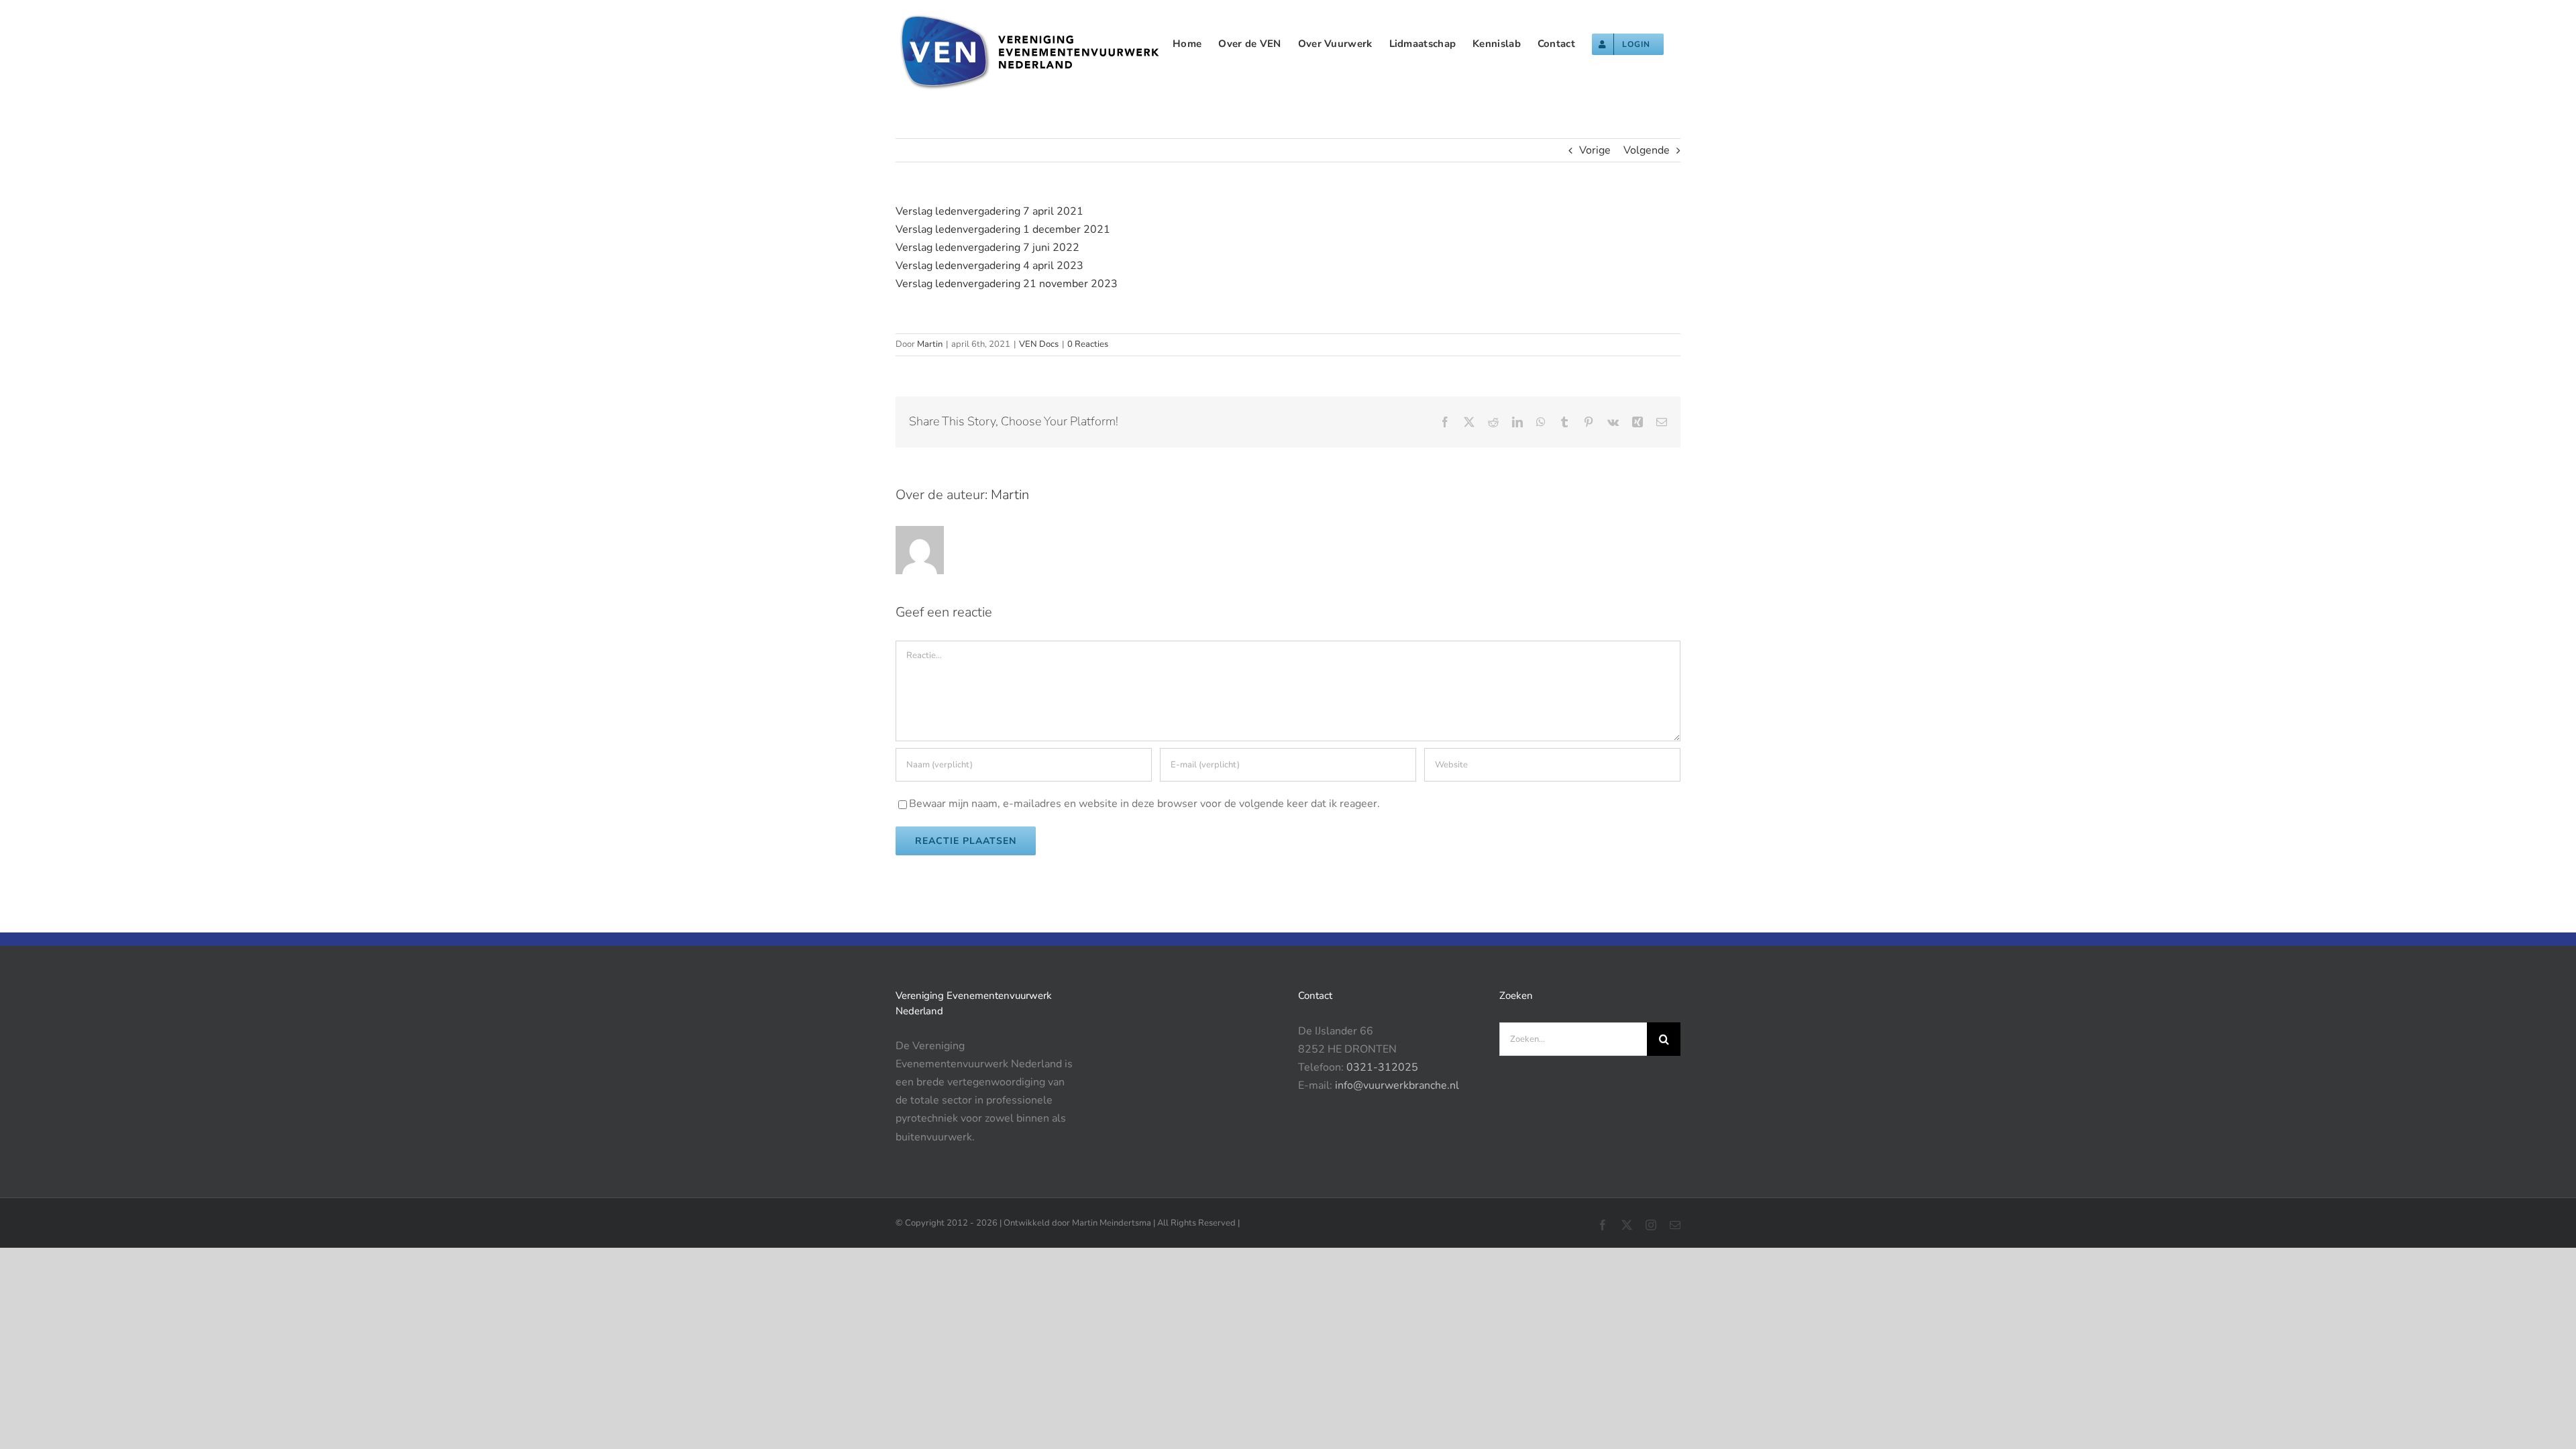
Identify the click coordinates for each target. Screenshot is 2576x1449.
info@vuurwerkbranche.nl (1397, 1085)
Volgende (1647, 150)
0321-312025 (1382, 1067)
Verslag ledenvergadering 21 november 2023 (1007, 284)
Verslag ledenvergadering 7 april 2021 (989, 211)
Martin (930, 344)
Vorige (1595, 150)
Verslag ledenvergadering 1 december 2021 (1003, 229)
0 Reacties (1088, 344)
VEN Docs (1039, 344)
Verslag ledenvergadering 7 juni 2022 (987, 248)
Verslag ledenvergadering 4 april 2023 (989, 266)
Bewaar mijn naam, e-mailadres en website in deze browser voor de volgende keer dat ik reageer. (1144, 804)
